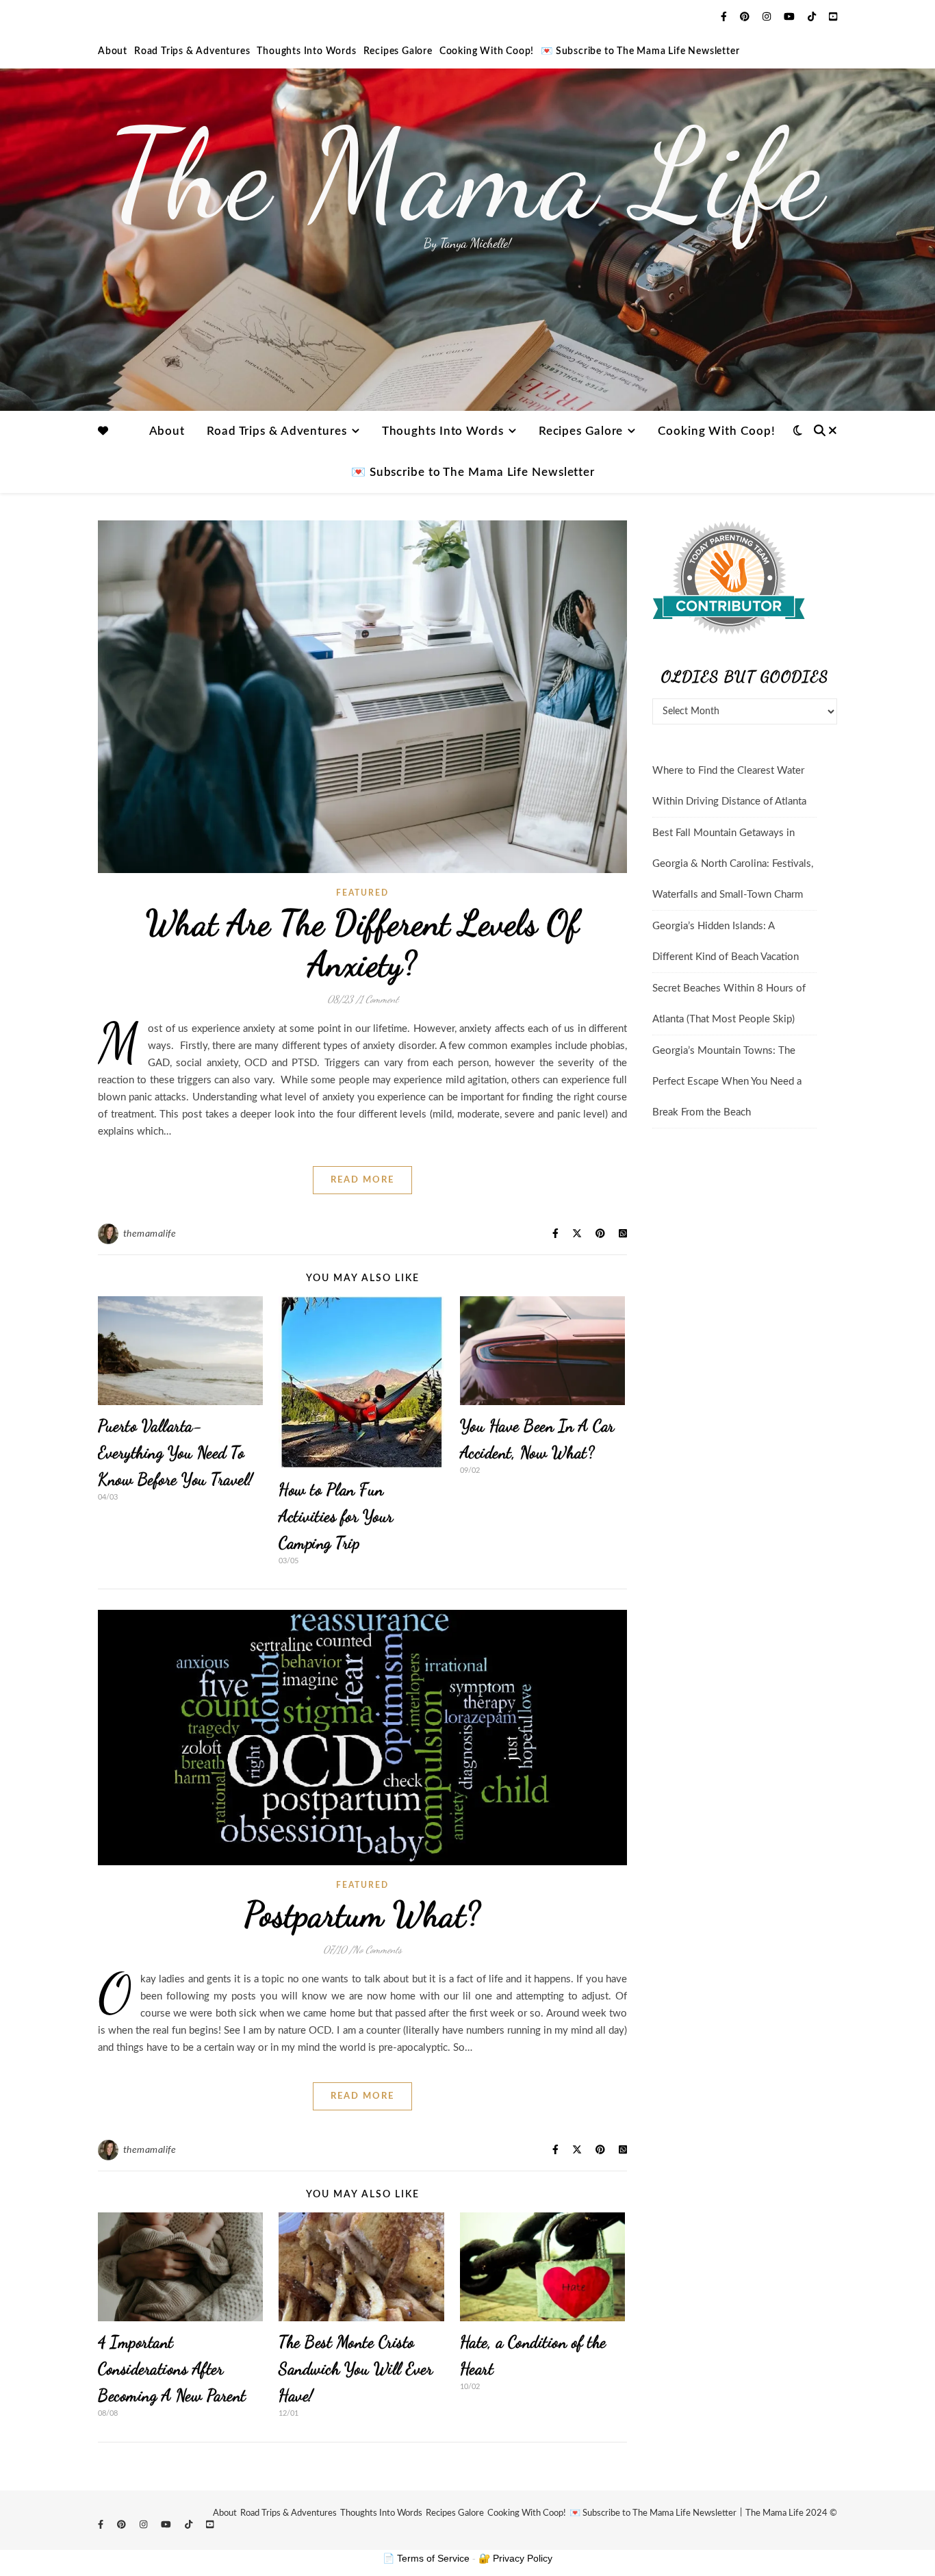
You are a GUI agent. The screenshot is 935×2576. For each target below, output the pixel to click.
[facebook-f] (725, 17)
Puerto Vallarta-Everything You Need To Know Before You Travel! (176, 1453)
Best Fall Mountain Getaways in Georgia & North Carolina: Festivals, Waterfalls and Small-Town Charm (733, 864)
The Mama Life (467, 175)
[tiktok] (813, 17)
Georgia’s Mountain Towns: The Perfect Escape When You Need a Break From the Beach (727, 1082)
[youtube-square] (833, 17)
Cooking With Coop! (487, 51)
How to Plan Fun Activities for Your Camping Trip (336, 1516)
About (113, 51)
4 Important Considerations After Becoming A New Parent (172, 2369)
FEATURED (362, 893)
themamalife (150, 1234)
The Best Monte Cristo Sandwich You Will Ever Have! (356, 2369)
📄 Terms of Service (426, 2558)
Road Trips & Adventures (192, 51)
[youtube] (791, 17)
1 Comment (379, 999)
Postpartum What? (363, 1915)
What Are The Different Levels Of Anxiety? (363, 944)
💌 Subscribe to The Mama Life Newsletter (640, 51)
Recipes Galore (398, 51)
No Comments (377, 1949)
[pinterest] (746, 17)
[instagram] (768, 17)
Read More (362, 1180)
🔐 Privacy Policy (515, 2558)
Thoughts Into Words (306, 51)
